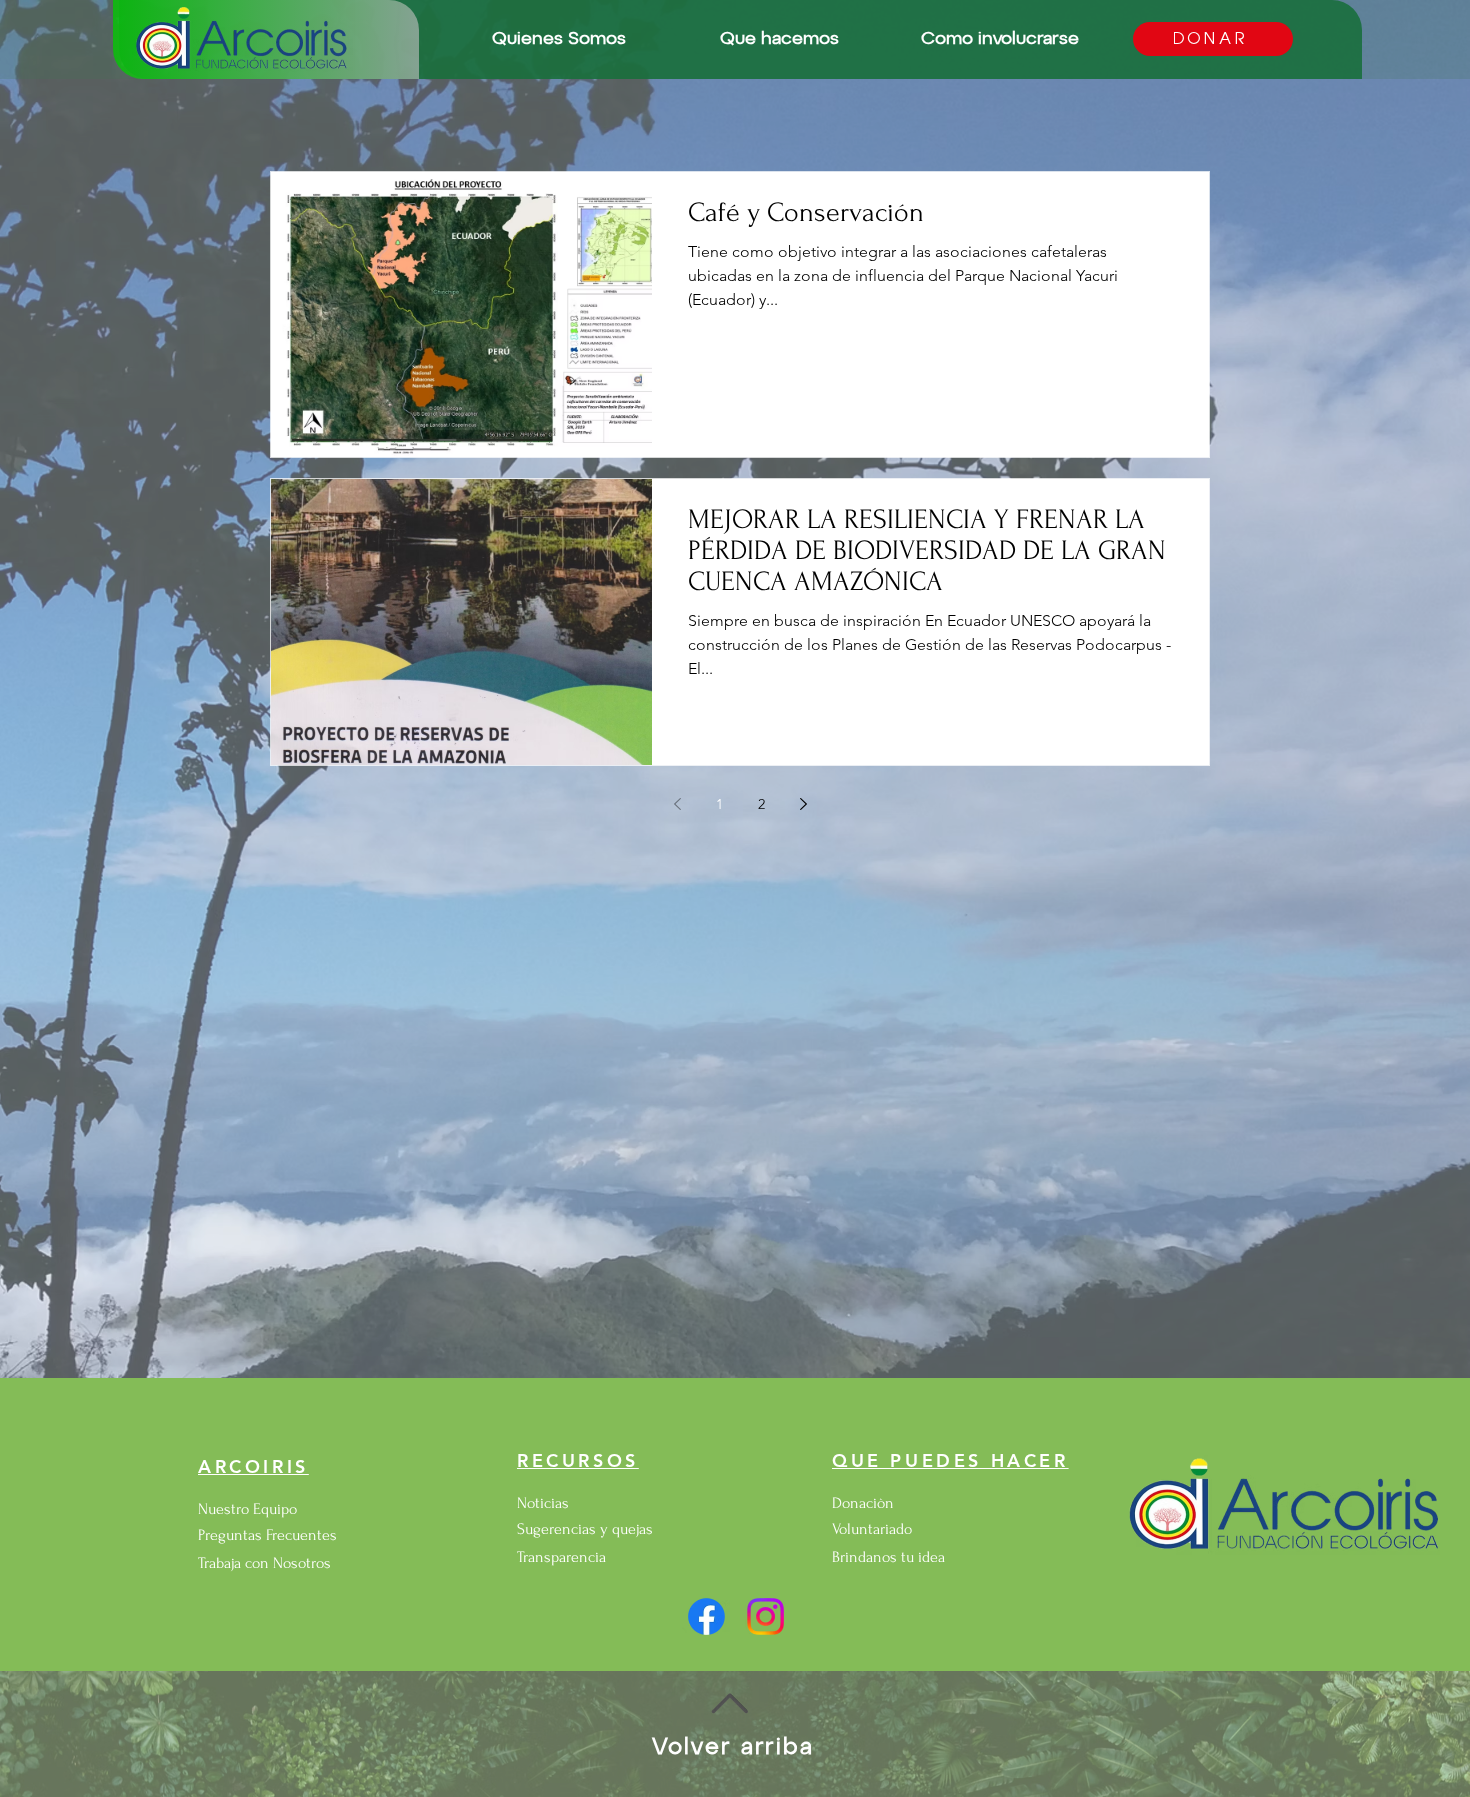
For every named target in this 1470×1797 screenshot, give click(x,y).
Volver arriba (733, 1747)
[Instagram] (765, 1616)
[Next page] (803, 804)
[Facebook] (706, 1616)
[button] (558, 39)
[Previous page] (677, 804)
